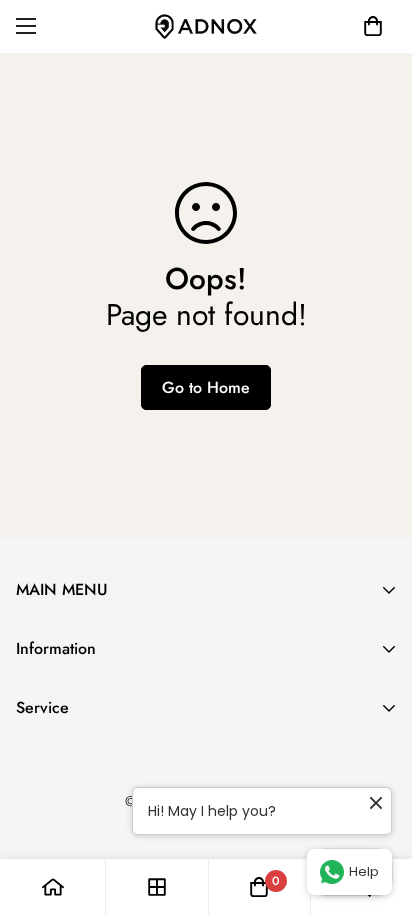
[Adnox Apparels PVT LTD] (206, 26)
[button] (373, 26)
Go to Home (206, 387)
